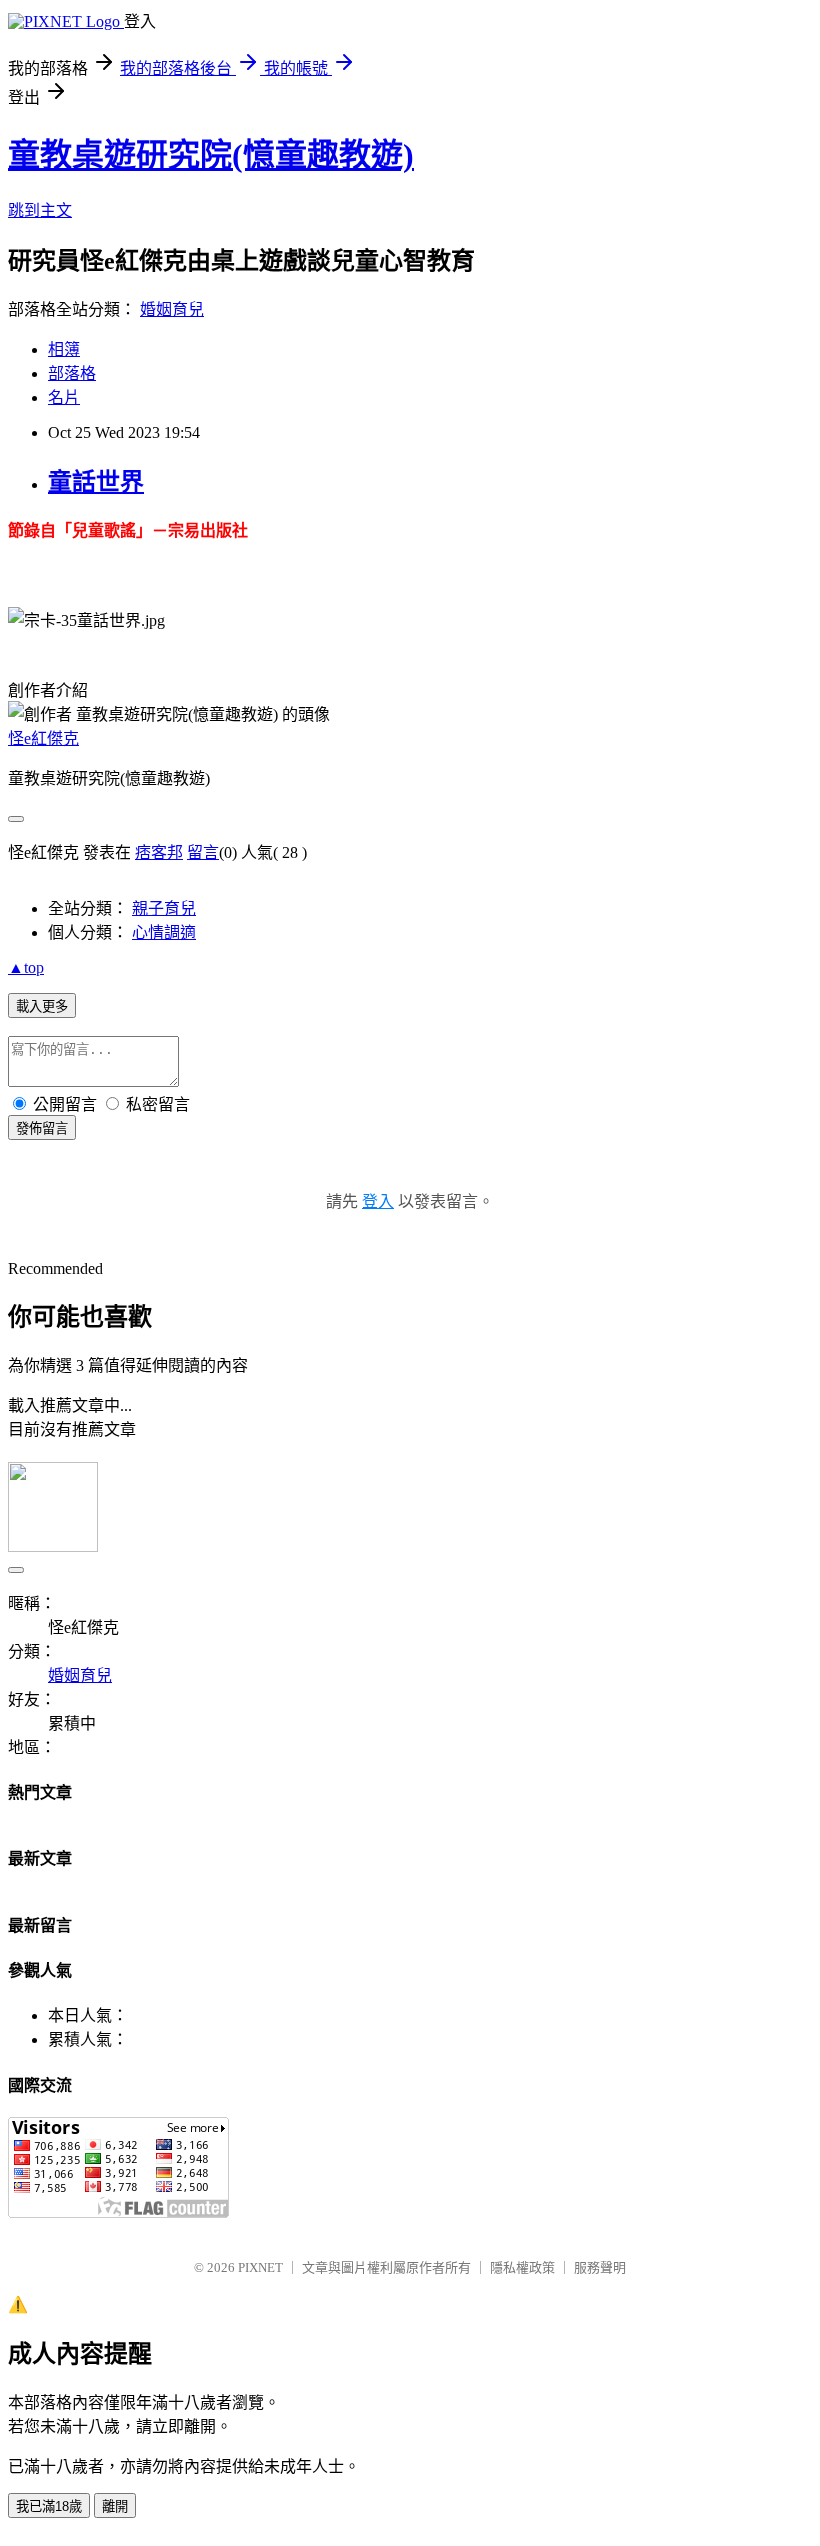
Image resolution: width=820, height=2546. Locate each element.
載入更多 (42, 1006)
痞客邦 (159, 852)
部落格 (72, 373)
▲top (26, 967)
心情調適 (164, 932)
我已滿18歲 (49, 2506)
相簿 (64, 349)
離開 (115, 2506)
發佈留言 (42, 1128)
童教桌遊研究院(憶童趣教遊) (211, 155)
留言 (203, 852)
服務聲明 (600, 2267)
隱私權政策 (522, 2267)
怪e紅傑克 (43, 738)
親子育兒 (164, 908)
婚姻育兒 (172, 309)
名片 (64, 397)
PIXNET (260, 2267)
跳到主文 (40, 210)
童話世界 (96, 482)
